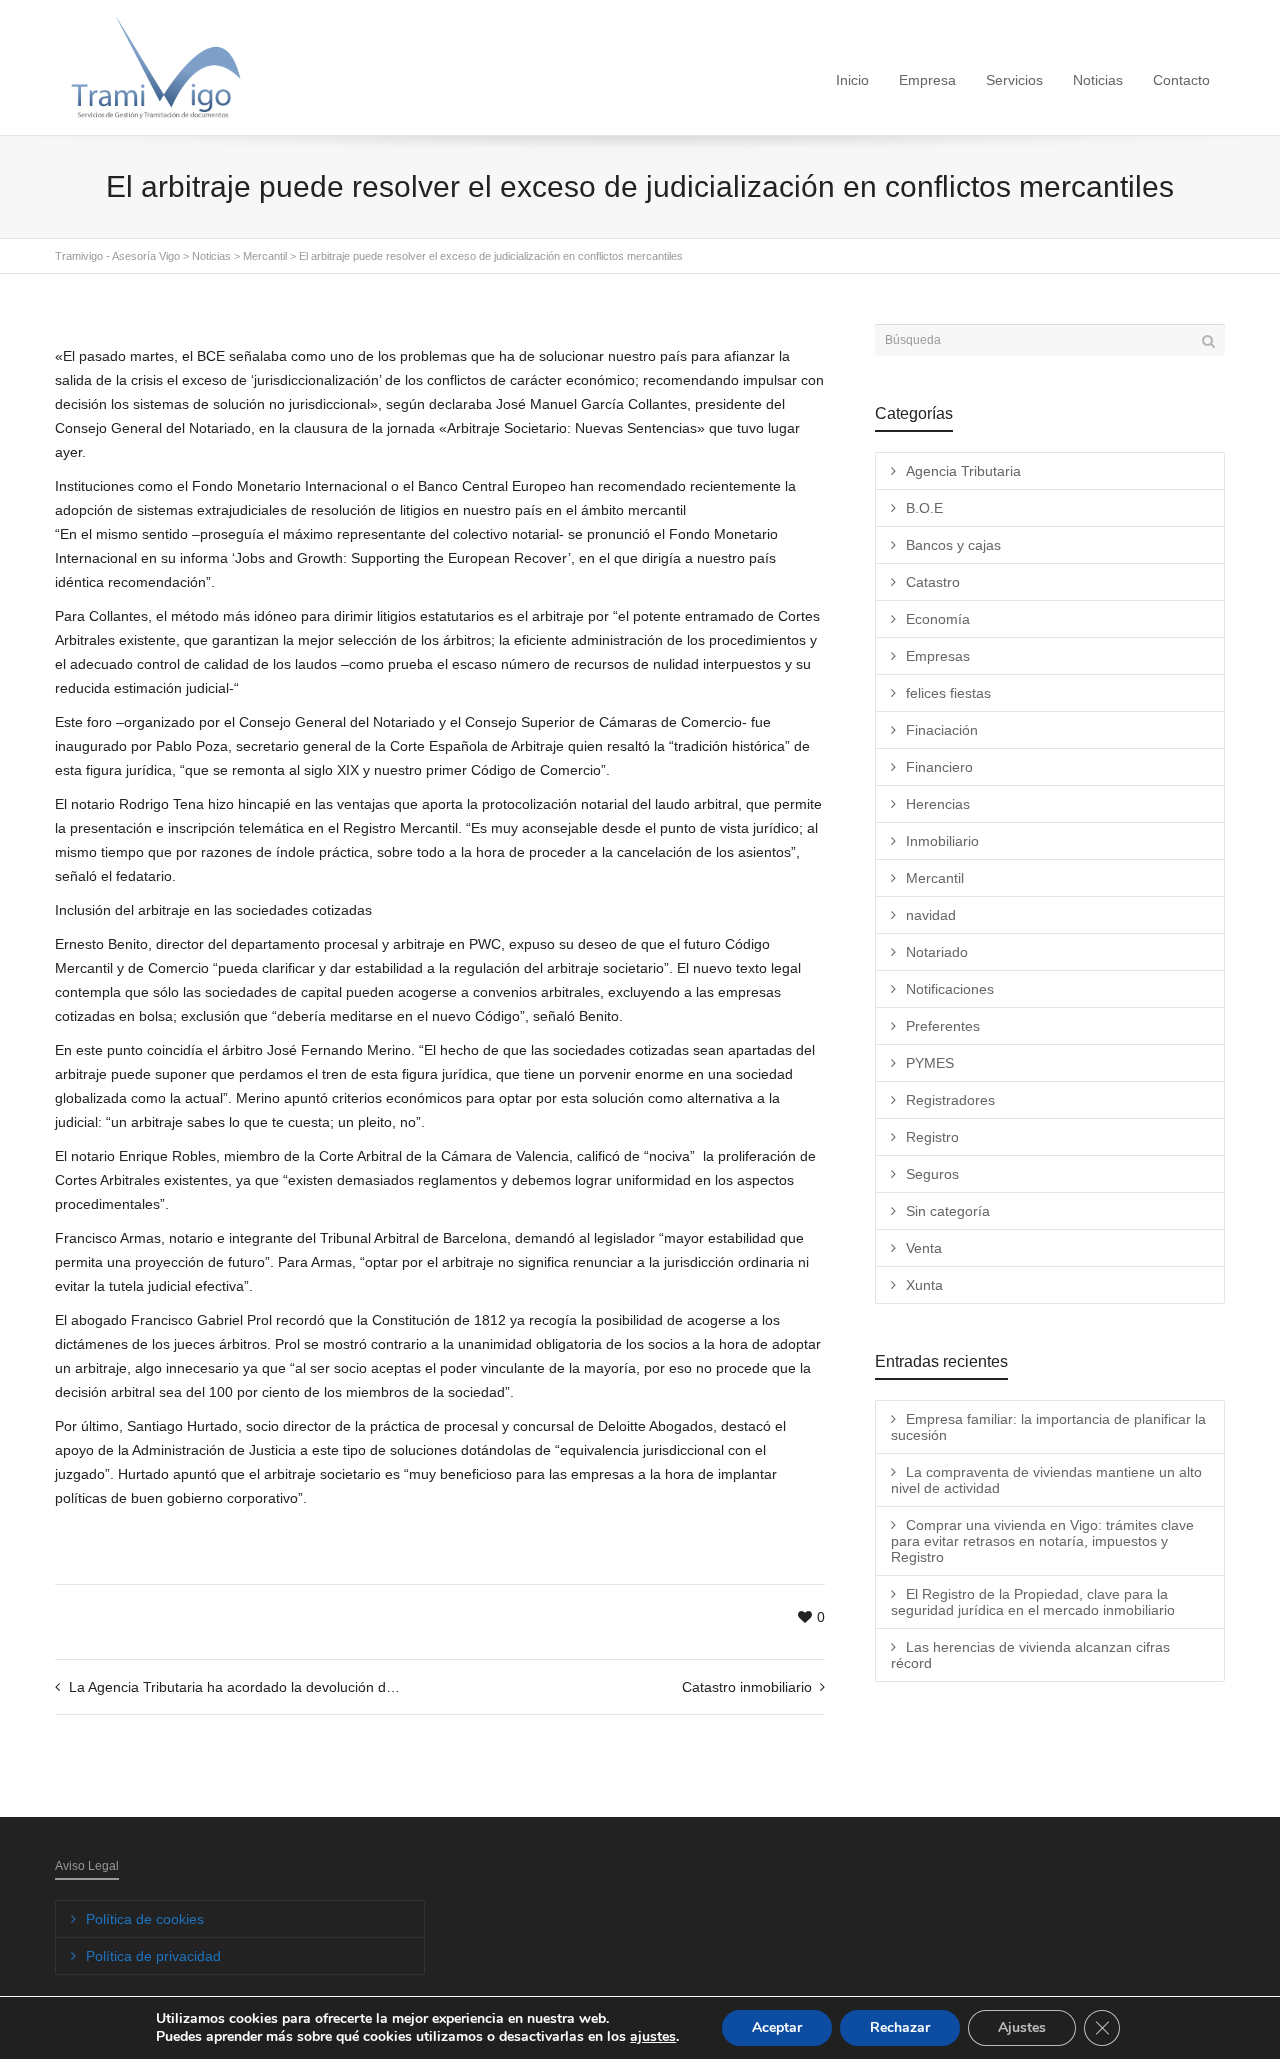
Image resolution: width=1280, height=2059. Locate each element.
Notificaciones (950, 989)
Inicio (852, 80)
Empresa (927, 80)
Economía (938, 619)
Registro (932, 1137)
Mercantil (935, 878)
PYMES (930, 1063)
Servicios (1014, 80)
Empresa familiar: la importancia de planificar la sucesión (1048, 1427)
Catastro (933, 582)
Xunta (924, 1285)
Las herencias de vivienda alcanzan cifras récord (1030, 1655)
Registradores (950, 1100)
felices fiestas (948, 693)
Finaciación (942, 730)
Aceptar (777, 2027)
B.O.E (924, 508)
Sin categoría (948, 1211)
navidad (931, 915)
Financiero (939, 767)
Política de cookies (145, 1919)
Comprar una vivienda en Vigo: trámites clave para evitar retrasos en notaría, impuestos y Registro (1042, 1541)
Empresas (938, 656)
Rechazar (900, 2027)
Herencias (938, 804)
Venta (924, 1248)
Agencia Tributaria (963, 471)
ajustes (653, 2037)
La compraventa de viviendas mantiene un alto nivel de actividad (1046, 1480)
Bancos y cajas (953, 545)
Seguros (932, 1174)
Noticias (1098, 80)
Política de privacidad (153, 1956)
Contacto (1181, 80)
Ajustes (1022, 2027)
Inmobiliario (942, 841)
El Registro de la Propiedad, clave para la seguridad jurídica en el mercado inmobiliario (1033, 1602)
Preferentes (943, 1026)
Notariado (937, 952)
